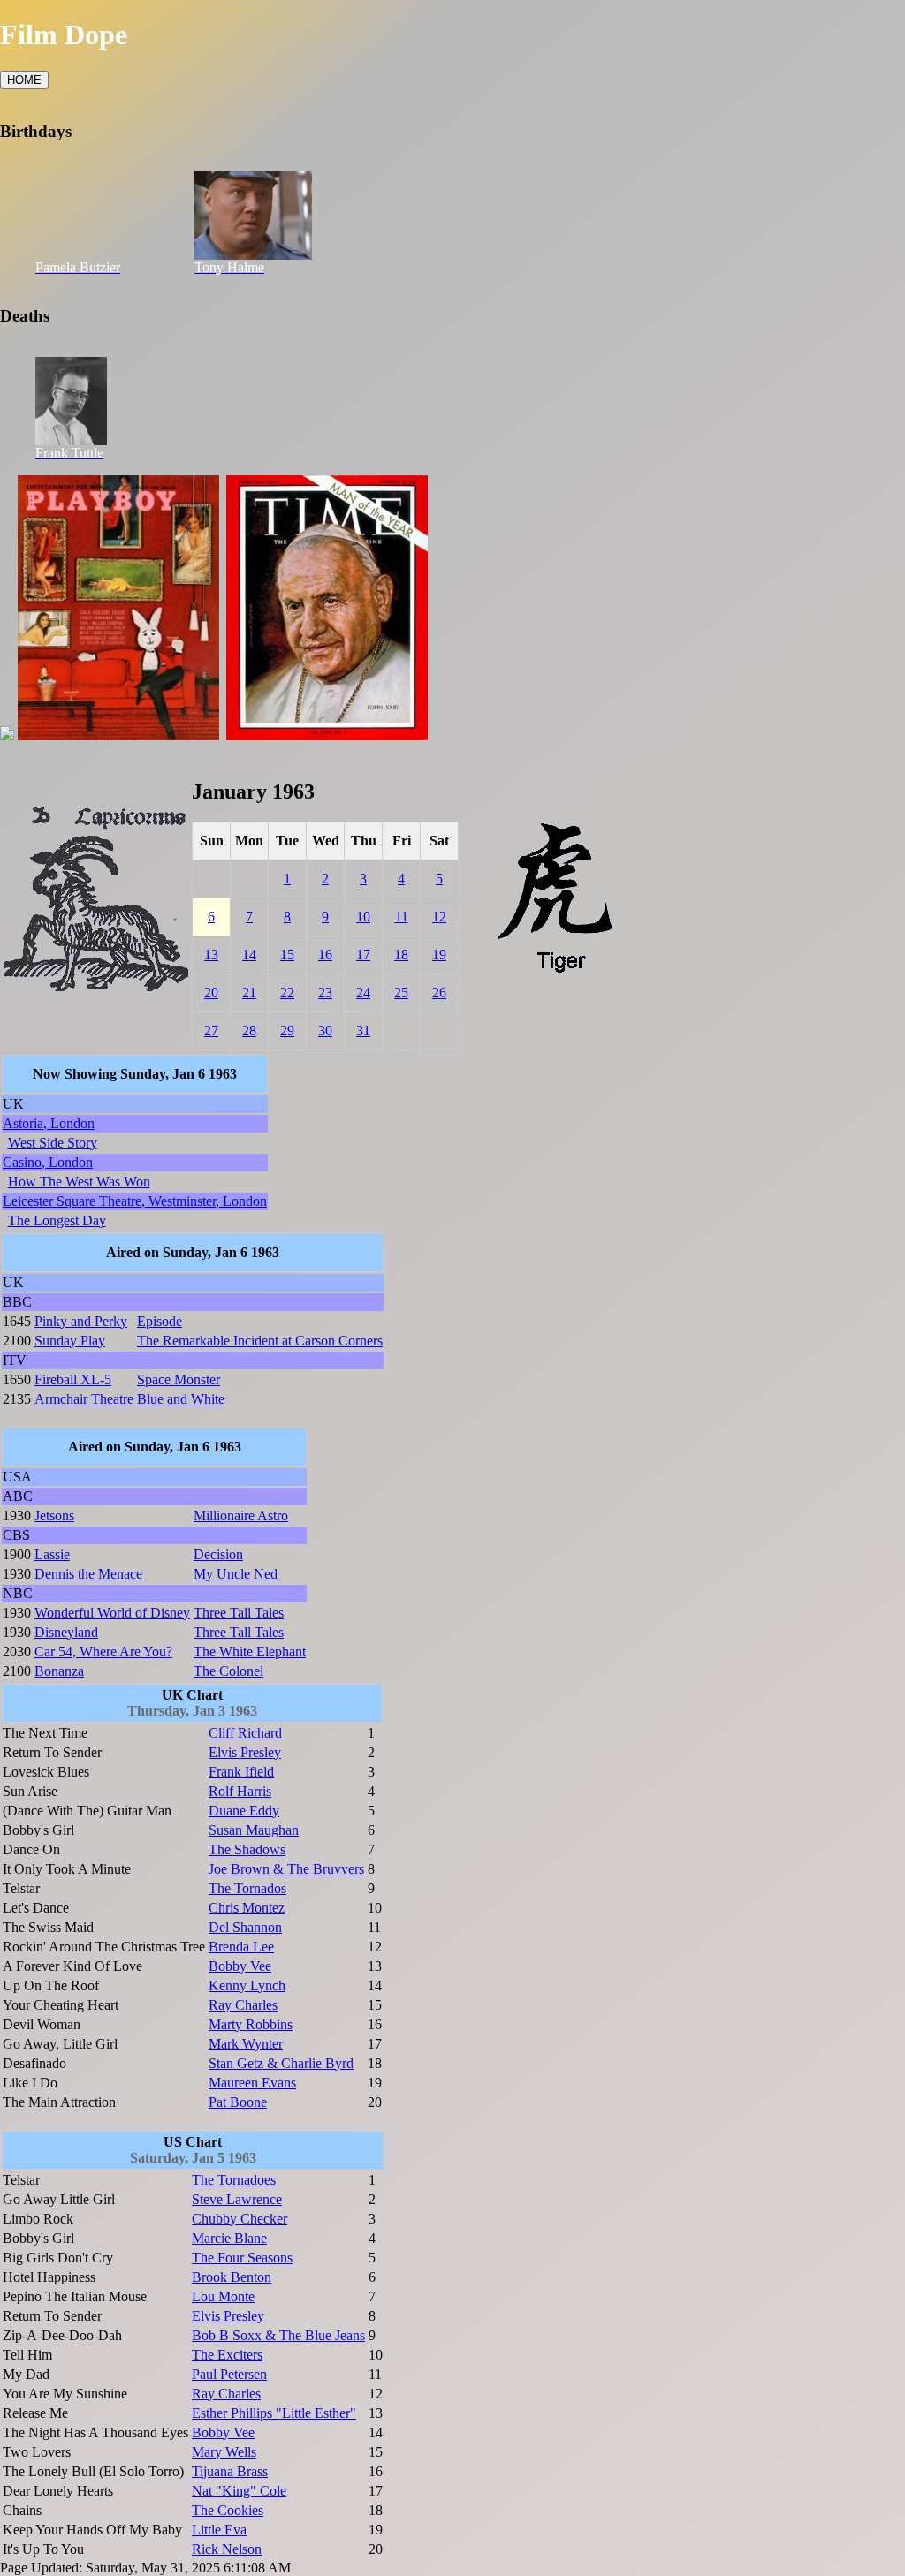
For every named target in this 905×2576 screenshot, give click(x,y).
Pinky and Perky (81, 1321)
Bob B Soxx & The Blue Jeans (278, 2335)
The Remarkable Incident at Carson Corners (260, 1341)
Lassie (52, 1554)
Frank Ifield (241, 1772)
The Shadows (247, 1849)
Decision (218, 1554)
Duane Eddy (244, 1811)
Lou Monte (223, 2296)
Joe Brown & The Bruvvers (286, 1869)
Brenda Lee (241, 1947)
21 (249, 993)
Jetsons (54, 1515)
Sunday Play (70, 1341)
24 (363, 993)
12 (439, 917)
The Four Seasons (242, 2258)
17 (363, 955)
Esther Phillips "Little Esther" (274, 2413)
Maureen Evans (252, 2083)
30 (325, 1030)
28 (249, 1030)
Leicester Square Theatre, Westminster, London (135, 1201)
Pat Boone (238, 2102)
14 (249, 955)
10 (363, 917)
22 (287, 993)
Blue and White (181, 1399)
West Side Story (53, 1143)
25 (401, 993)
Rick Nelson (227, 2549)
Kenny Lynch (247, 1985)
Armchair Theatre (84, 1399)
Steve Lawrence (237, 2199)
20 (211, 993)
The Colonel (228, 1671)
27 (211, 1030)
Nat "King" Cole (239, 2491)
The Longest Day (57, 1220)
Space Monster (179, 1379)
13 (211, 955)
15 (287, 955)
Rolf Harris (240, 1791)
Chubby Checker (240, 2219)
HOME (24, 80)
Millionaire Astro (241, 1515)
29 (287, 1030)
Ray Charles (243, 2005)
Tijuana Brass (230, 2471)
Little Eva (219, 2530)
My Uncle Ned (236, 1574)
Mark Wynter (246, 2044)
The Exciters (227, 2355)
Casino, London (48, 1162)
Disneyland (66, 1632)
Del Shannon (245, 1927)
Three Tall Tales (239, 1613)
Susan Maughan (254, 1830)
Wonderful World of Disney (112, 1613)
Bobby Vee (240, 1966)
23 (325, 993)
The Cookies (228, 2510)
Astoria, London (49, 1123)
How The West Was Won (79, 1182)
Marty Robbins (251, 2024)
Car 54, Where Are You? (103, 1652)
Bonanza (59, 1671)
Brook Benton (232, 2277)
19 (439, 955)
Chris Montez (247, 1908)
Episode (160, 1321)
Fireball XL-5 (73, 1379)
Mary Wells (224, 2452)
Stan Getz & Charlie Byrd (281, 2063)
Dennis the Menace (88, 1574)
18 (401, 955)
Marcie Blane (229, 2238)
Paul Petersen (229, 2374)
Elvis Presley (245, 1752)
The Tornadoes (234, 2180)
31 (363, 1030)
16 (325, 955)
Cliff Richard (245, 1733)
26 (439, 993)
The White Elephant (250, 1652)
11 (402, 917)
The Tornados (247, 1888)
